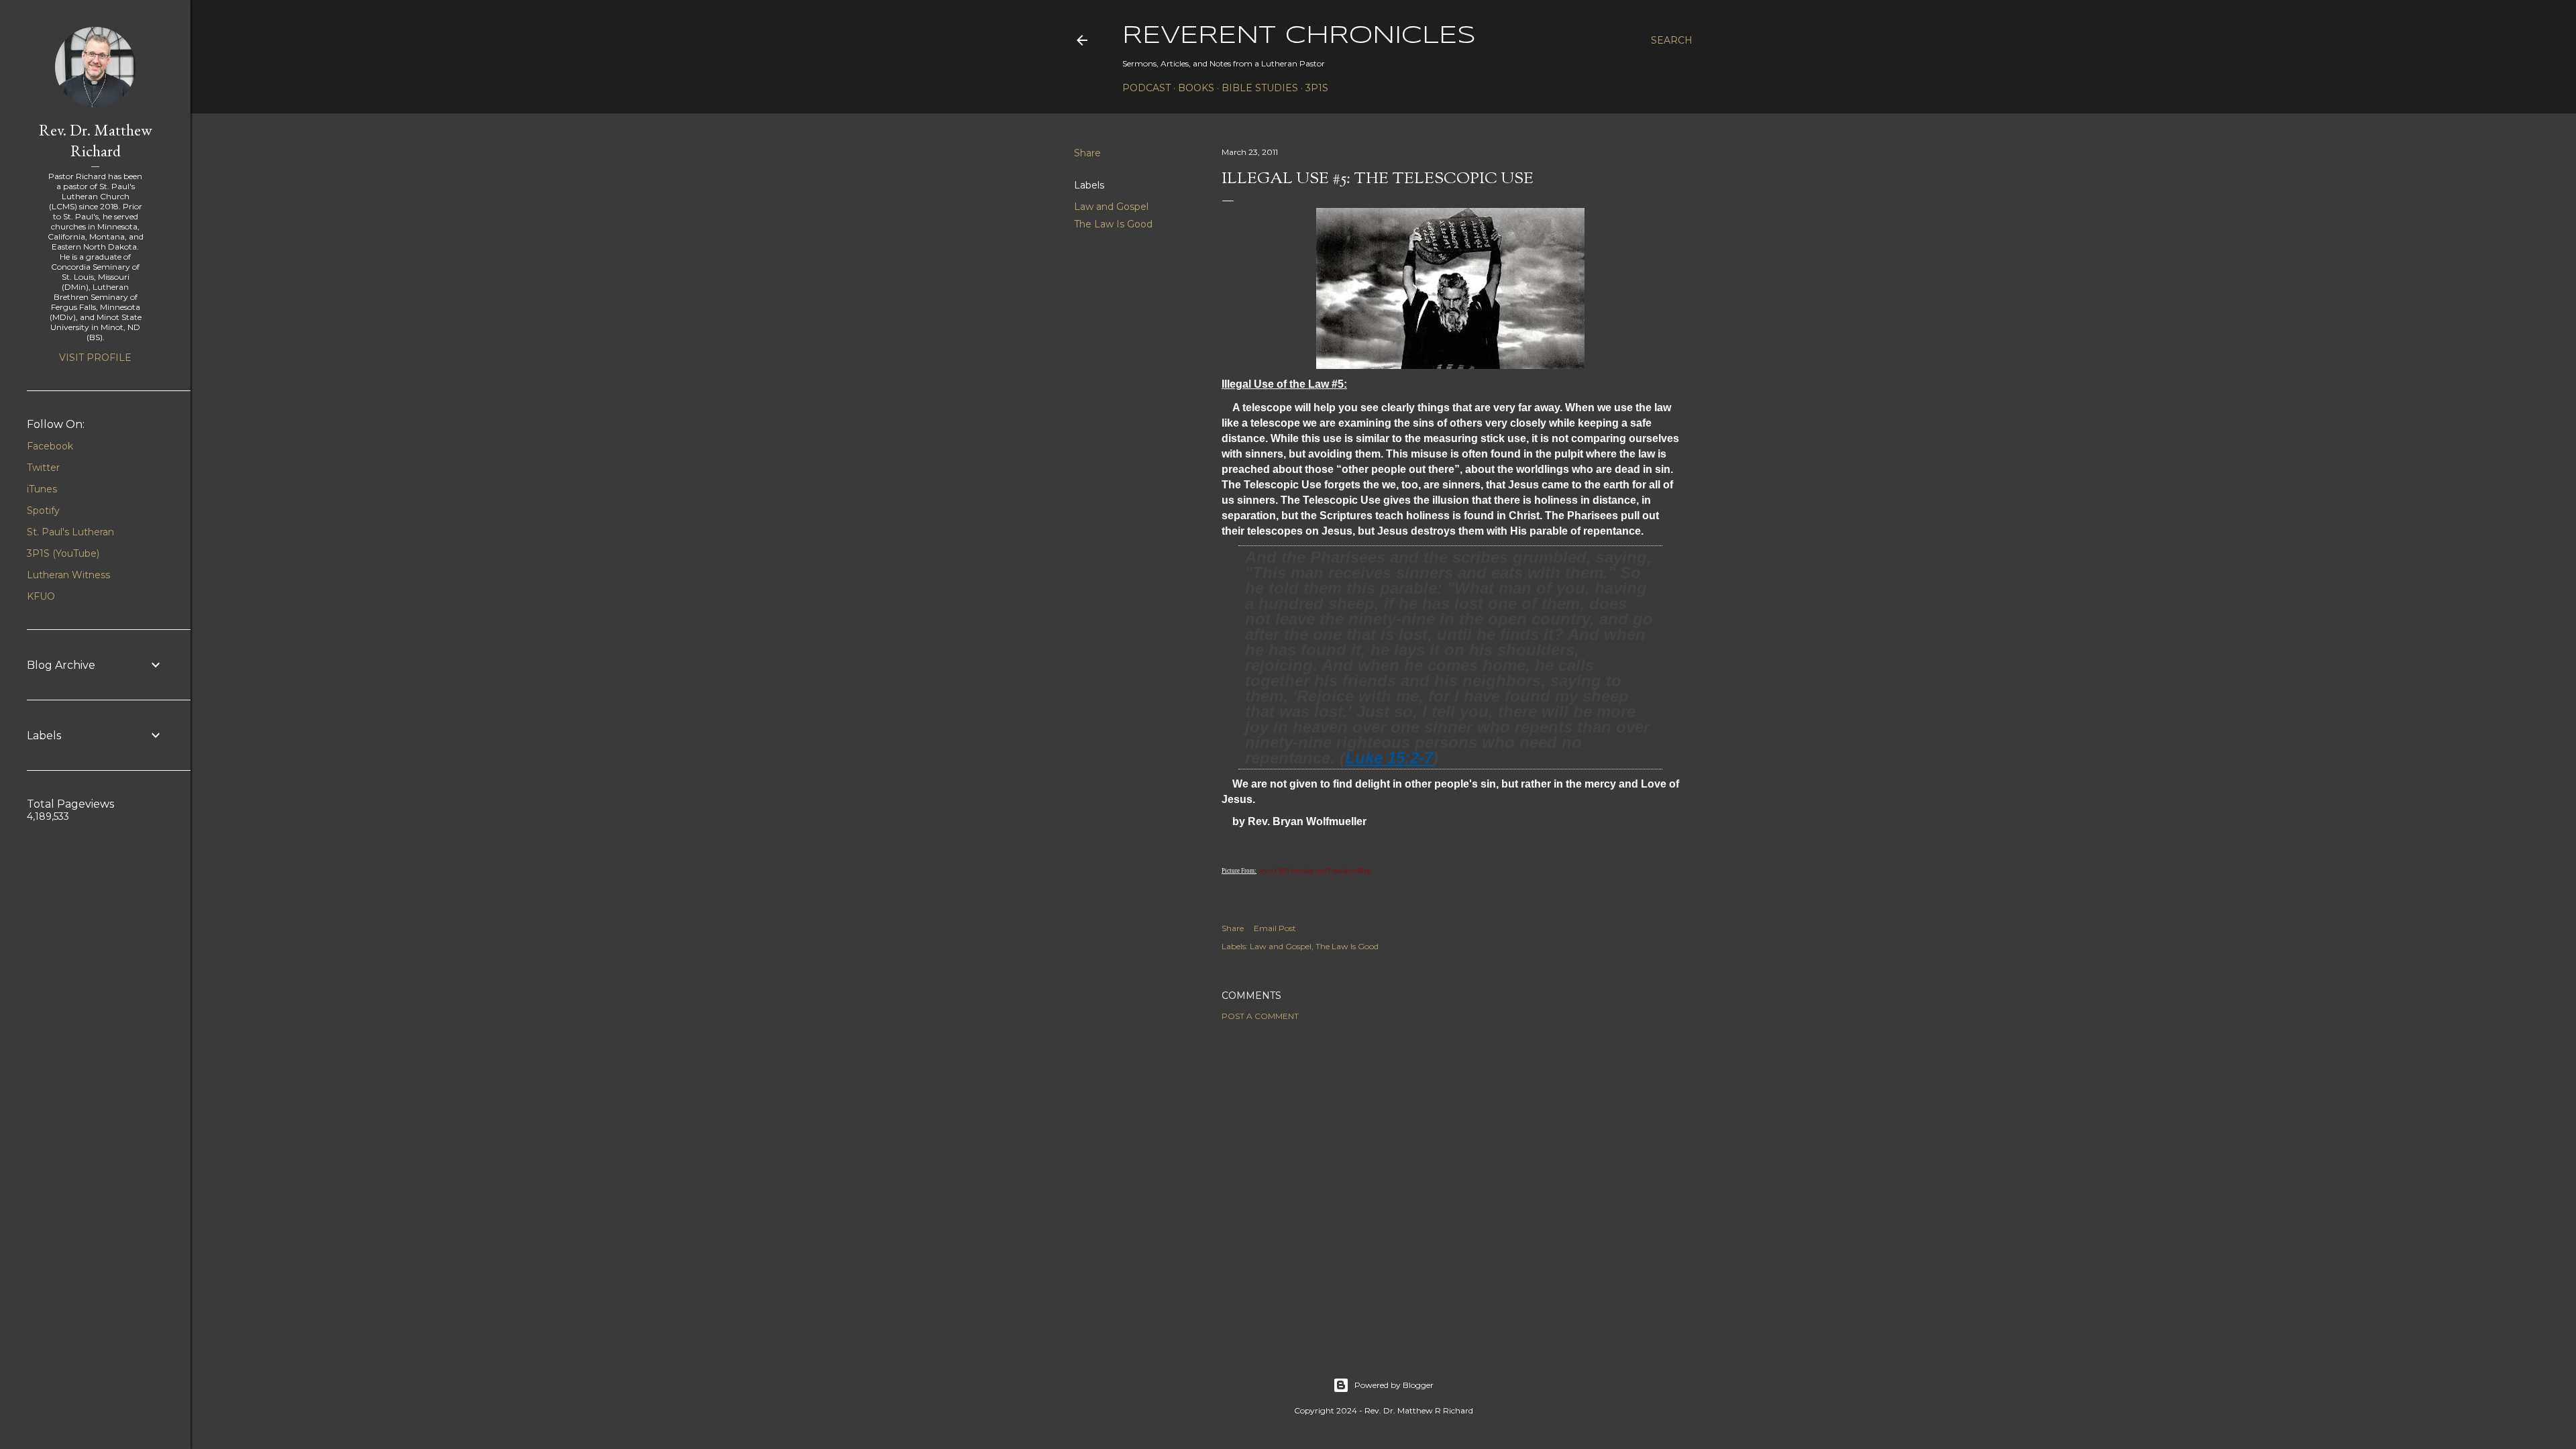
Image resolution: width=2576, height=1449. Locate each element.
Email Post (1275, 928)
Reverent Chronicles (1299, 36)
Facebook (50, 446)
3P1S (1317, 88)
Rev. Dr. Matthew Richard (96, 140)
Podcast (1146, 88)
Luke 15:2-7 (1389, 758)
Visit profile (95, 358)
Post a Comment (1260, 1016)
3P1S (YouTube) (63, 553)
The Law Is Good (1113, 224)
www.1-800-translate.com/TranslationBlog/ (1316, 871)
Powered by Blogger (1394, 1385)
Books (1196, 88)
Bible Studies (1260, 88)
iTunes (42, 489)
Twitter (43, 468)
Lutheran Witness (68, 575)
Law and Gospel (1111, 207)
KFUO (41, 596)
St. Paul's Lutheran (70, 532)
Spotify (43, 511)
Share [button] (1087, 153)
